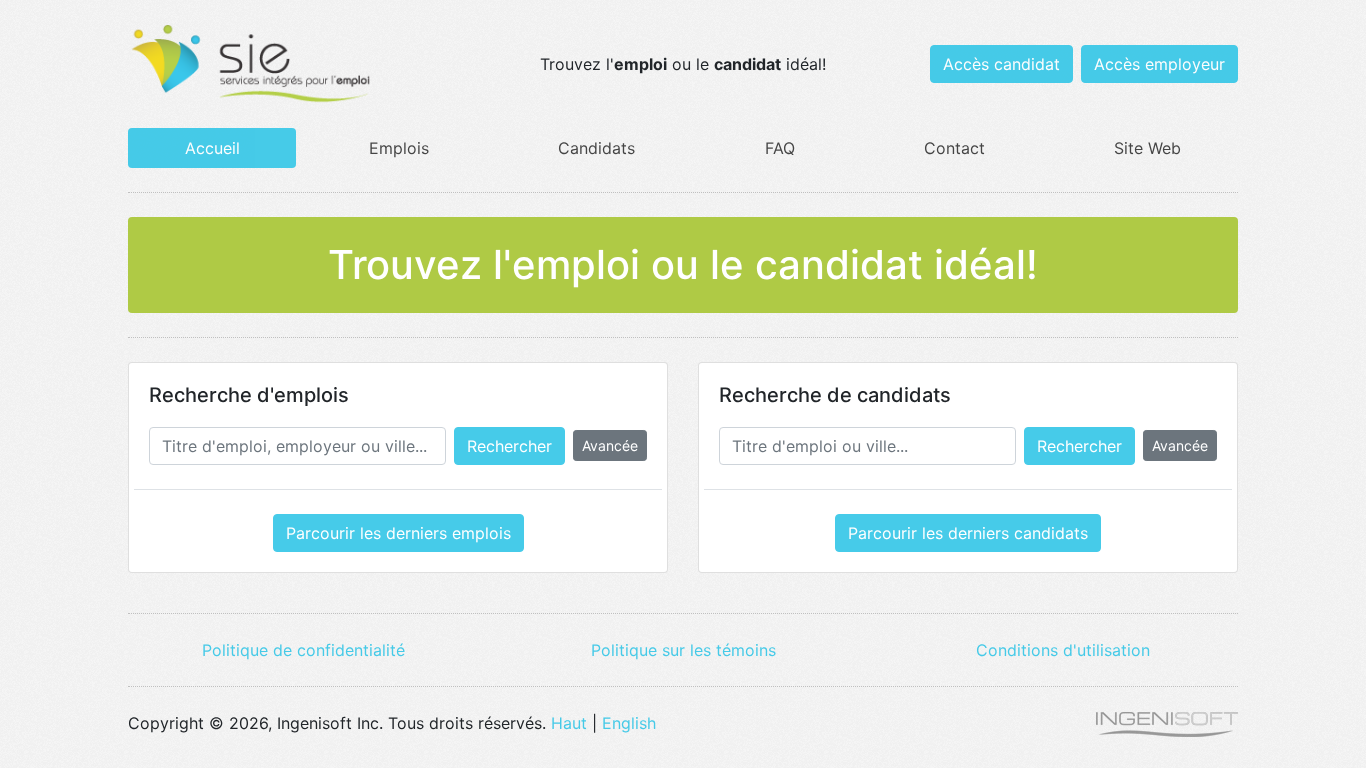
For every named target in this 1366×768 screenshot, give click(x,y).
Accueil (212, 148)
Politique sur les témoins (683, 650)
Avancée (610, 445)
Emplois (399, 148)
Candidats (596, 148)
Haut (569, 723)
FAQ (780, 148)
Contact (954, 148)
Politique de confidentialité (303, 650)
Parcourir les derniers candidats (968, 533)
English (629, 723)
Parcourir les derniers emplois (398, 533)
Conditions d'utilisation (1063, 650)
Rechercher (509, 446)
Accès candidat (1001, 64)
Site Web (1147, 148)
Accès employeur (1159, 64)
